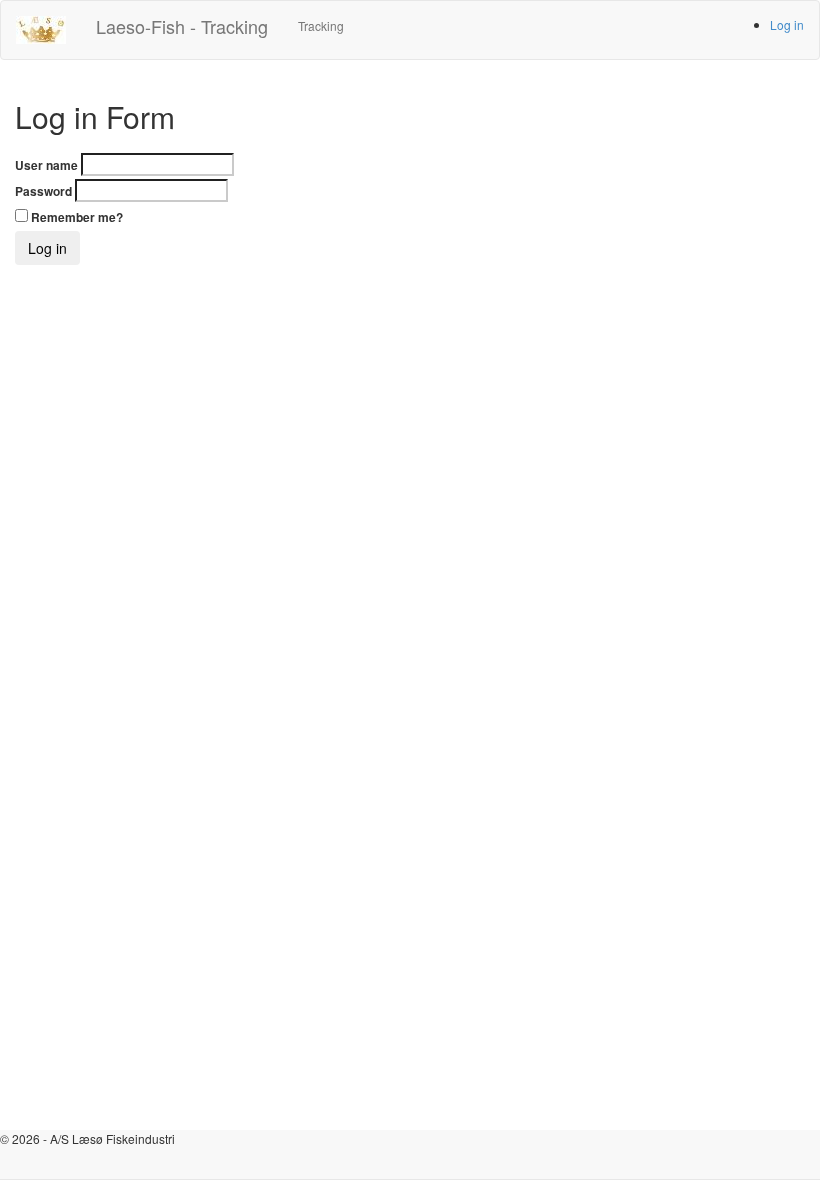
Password (43, 191)
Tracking (321, 25)
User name (46, 165)
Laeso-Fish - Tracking (182, 26)
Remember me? (77, 217)
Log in (787, 24)
